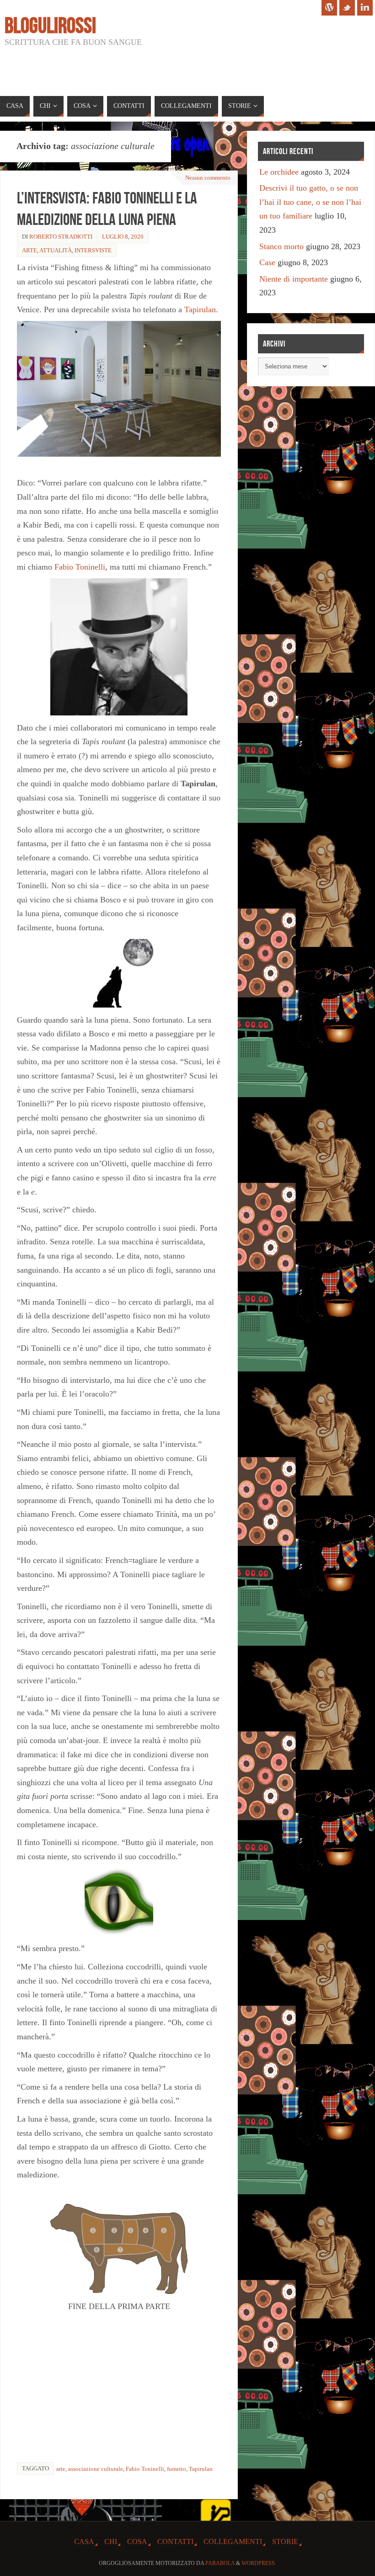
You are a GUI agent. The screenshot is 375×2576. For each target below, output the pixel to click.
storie (285, 2542)
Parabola (220, 2563)
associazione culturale (96, 2469)
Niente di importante (294, 279)
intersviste (93, 250)
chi (111, 2542)
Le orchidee (279, 172)
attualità (56, 250)
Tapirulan (200, 309)
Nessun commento (208, 178)
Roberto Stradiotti (61, 237)
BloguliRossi (50, 26)
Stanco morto (281, 246)
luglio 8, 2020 (123, 237)
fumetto (177, 2469)
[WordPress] (329, 8)
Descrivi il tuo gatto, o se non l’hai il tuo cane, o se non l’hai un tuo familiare (310, 202)
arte (29, 250)
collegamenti (233, 2542)
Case (267, 262)
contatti (175, 2542)
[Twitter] (347, 8)
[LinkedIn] (365, 8)
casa (84, 2542)
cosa (137, 2542)
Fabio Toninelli (80, 567)
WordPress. (259, 2563)
